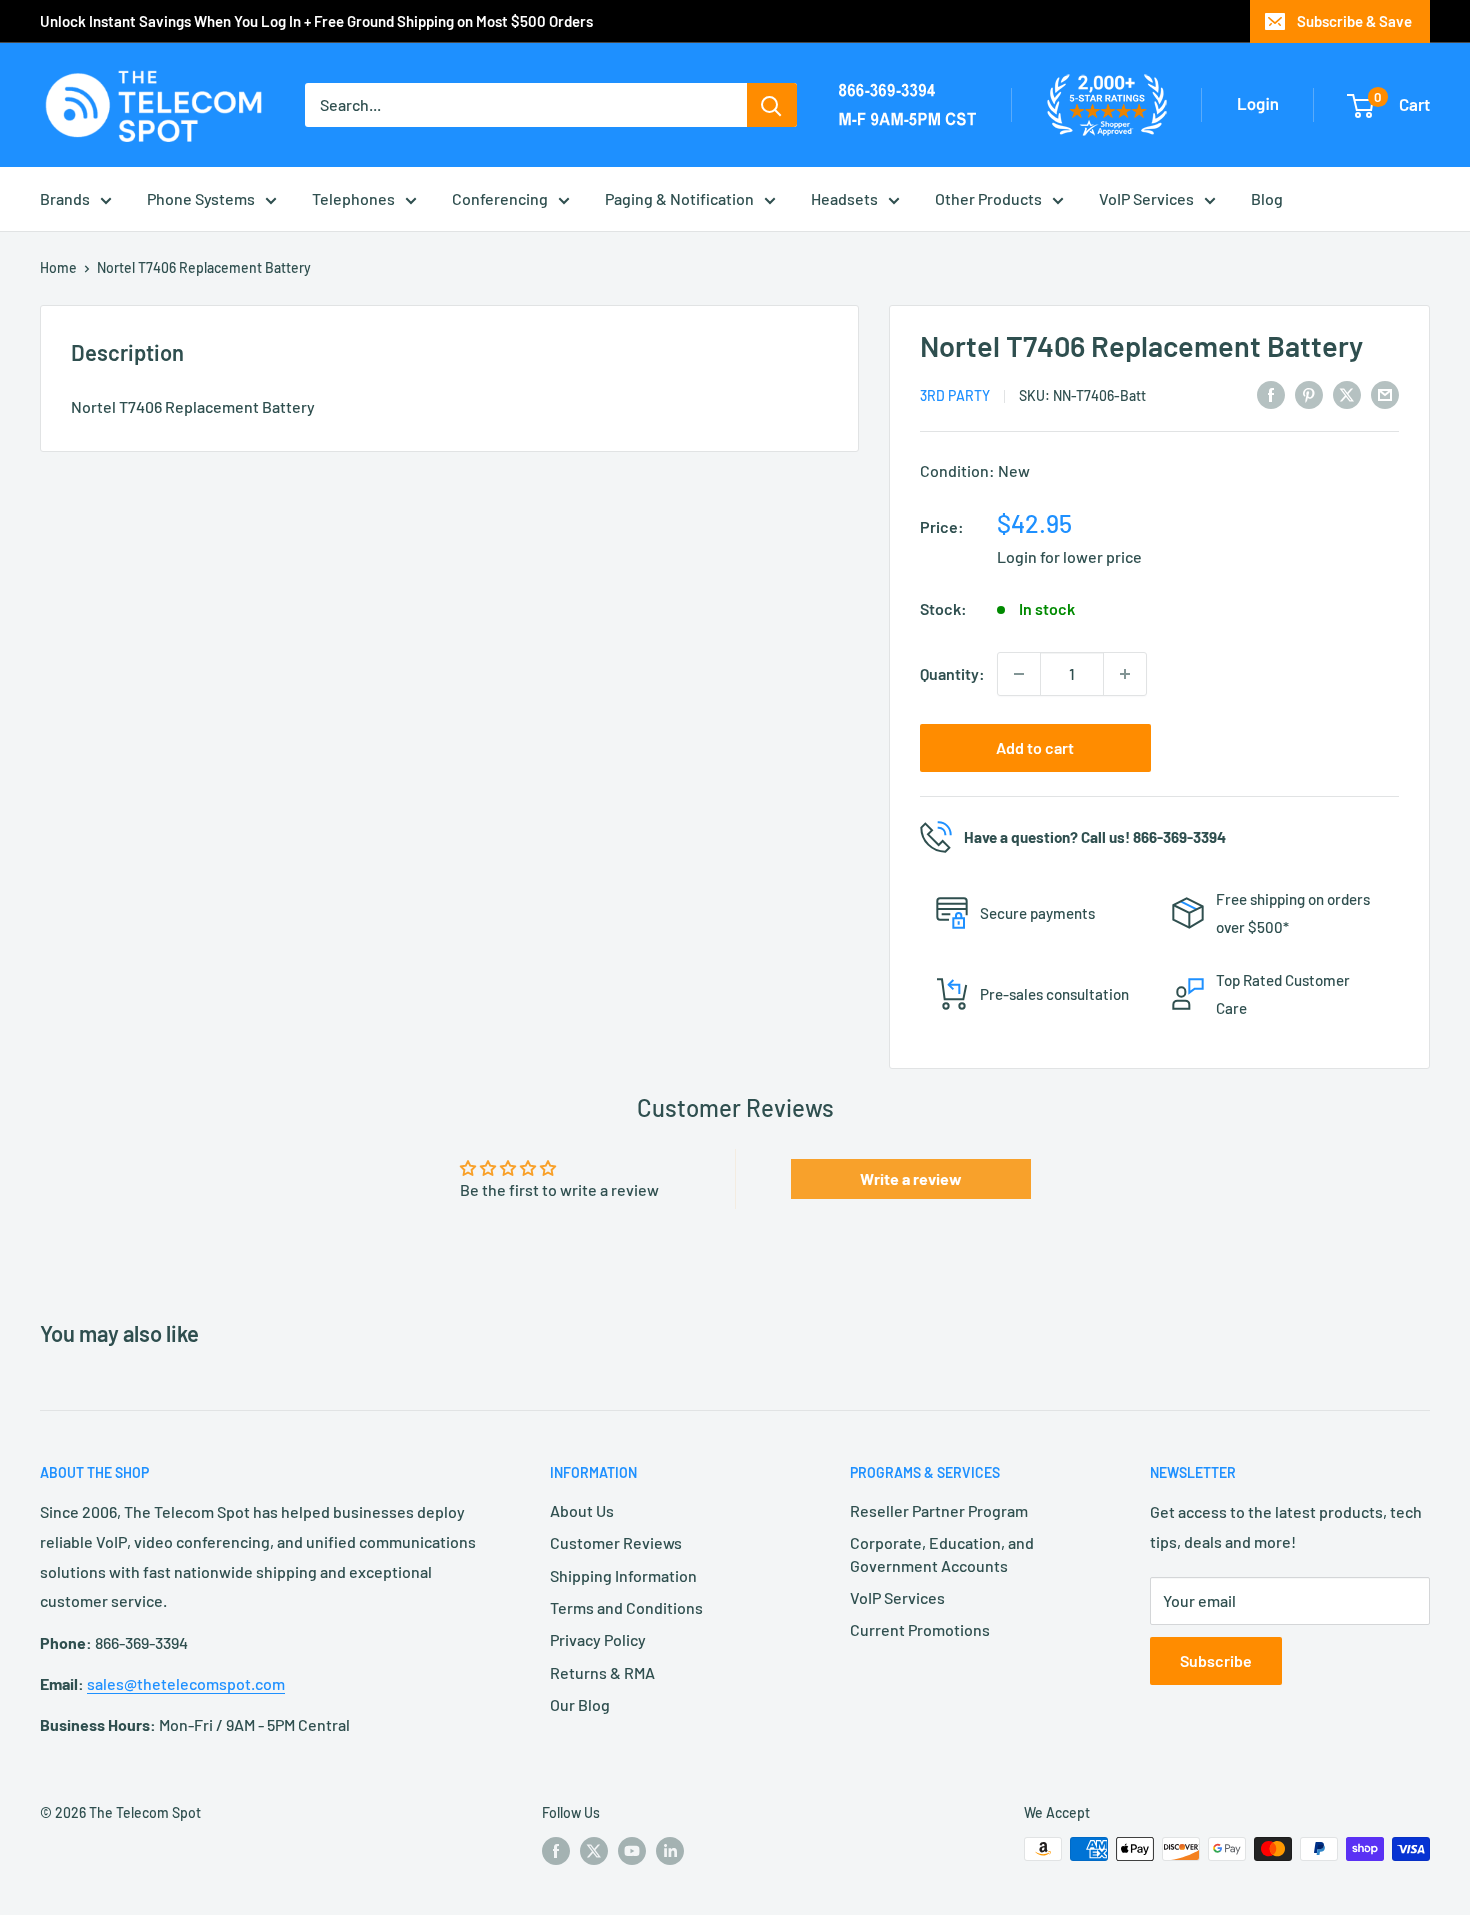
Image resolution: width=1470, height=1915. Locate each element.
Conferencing (500, 198)
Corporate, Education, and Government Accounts (942, 1553)
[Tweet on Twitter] (1347, 393)
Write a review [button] (911, 1178)
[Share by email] (1385, 393)
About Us (582, 1510)
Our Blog (580, 1704)
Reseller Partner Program (939, 1510)
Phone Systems (201, 198)
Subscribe (1216, 1660)
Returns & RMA (602, 1672)
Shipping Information (623, 1575)
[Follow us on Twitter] (594, 1851)
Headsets (844, 198)
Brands (65, 198)
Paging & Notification (679, 198)
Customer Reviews (616, 1542)
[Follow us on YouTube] (632, 1851)
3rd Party (955, 395)
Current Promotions (920, 1629)
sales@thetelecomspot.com (186, 1683)
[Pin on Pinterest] (1309, 393)
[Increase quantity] (1125, 674)
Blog (1267, 198)
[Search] (772, 105)
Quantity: (952, 673)
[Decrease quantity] (1019, 674)
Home (58, 267)
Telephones (353, 198)
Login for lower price (1069, 556)
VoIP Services (1146, 198)
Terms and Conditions (626, 1607)
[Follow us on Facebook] (556, 1851)
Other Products (988, 198)
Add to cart (1035, 747)
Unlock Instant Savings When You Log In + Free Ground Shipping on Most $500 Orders (316, 21)
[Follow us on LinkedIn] (670, 1851)
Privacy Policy (598, 1639)
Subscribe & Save (1354, 21)
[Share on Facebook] (1271, 393)
